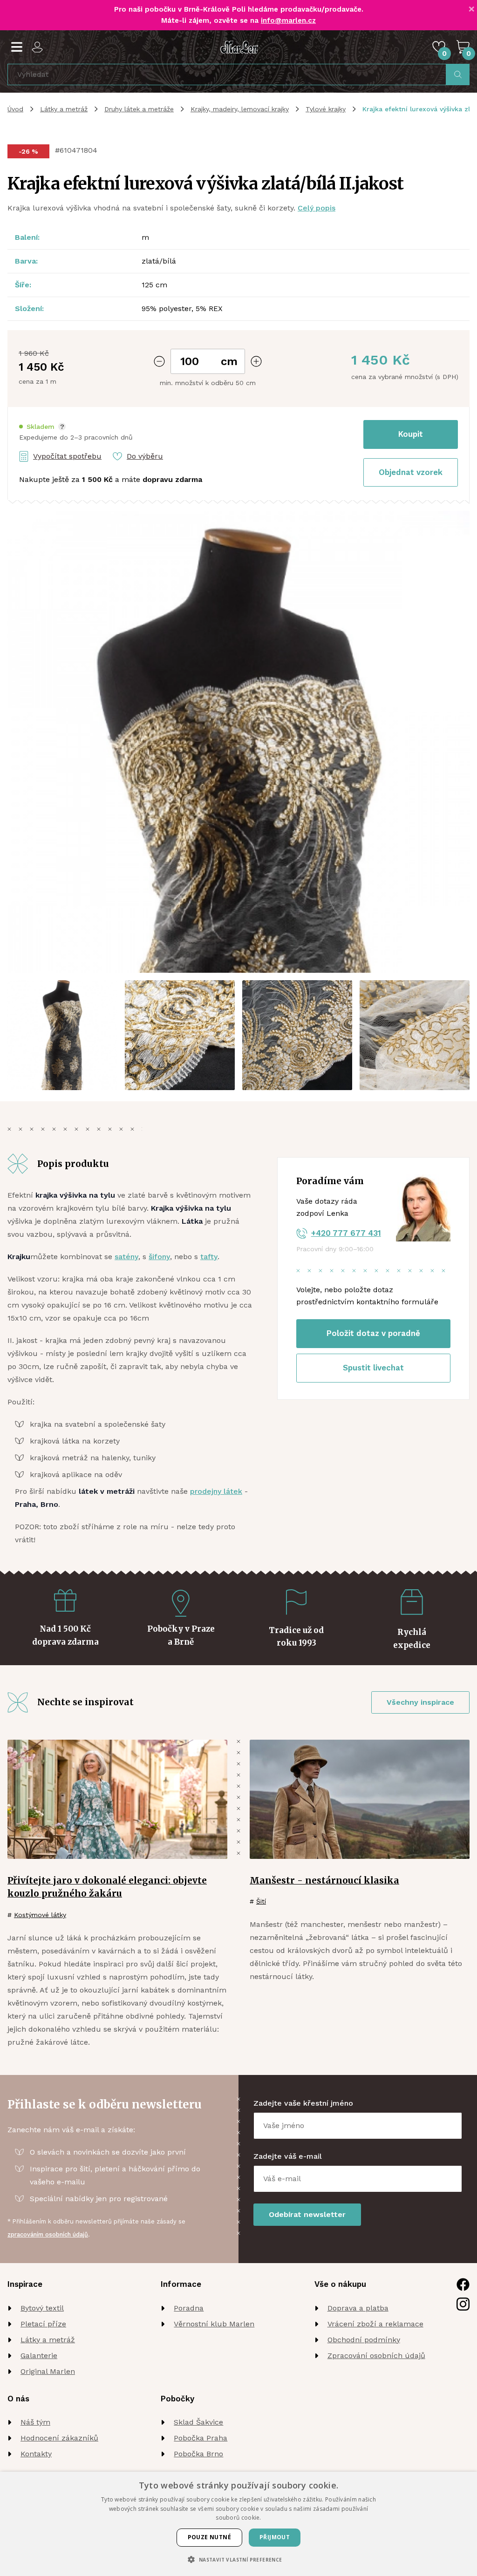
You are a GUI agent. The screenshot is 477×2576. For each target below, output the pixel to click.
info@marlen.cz (288, 20)
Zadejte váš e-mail (288, 2156)
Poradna (189, 2308)
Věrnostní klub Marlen (214, 2324)
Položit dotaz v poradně (373, 1333)
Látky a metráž (64, 109)
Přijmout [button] (275, 2537)
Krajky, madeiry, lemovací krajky (240, 109)
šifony (159, 1257)
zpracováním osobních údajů (48, 2234)
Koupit (411, 434)
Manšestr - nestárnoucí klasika (324, 1880)
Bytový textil (42, 2308)
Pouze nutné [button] (209, 2537)
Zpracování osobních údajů (376, 2356)
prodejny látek (216, 1491)
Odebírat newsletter (307, 2214)
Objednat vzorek (411, 472)
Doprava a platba (358, 2308)
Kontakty (36, 2454)
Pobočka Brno (198, 2454)
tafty (209, 1257)
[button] (42, 427)
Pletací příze (43, 2324)
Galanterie (39, 2356)
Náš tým (35, 2422)
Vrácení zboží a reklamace (375, 2324)
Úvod (15, 109)
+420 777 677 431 (346, 1233)
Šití (261, 1901)
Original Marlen (48, 2371)
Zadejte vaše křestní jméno (303, 2103)
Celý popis (317, 208)
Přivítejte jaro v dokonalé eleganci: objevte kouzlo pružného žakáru (107, 1887)
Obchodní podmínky (364, 2340)
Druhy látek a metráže (139, 109)
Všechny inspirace (420, 1702)
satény (126, 1257)
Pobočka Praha (201, 2438)
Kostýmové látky (40, 1915)
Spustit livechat (373, 1368)
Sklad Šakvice (198, 2422)
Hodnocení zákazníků (59, 2438)
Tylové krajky (326, 109)
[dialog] (238, 2524)
